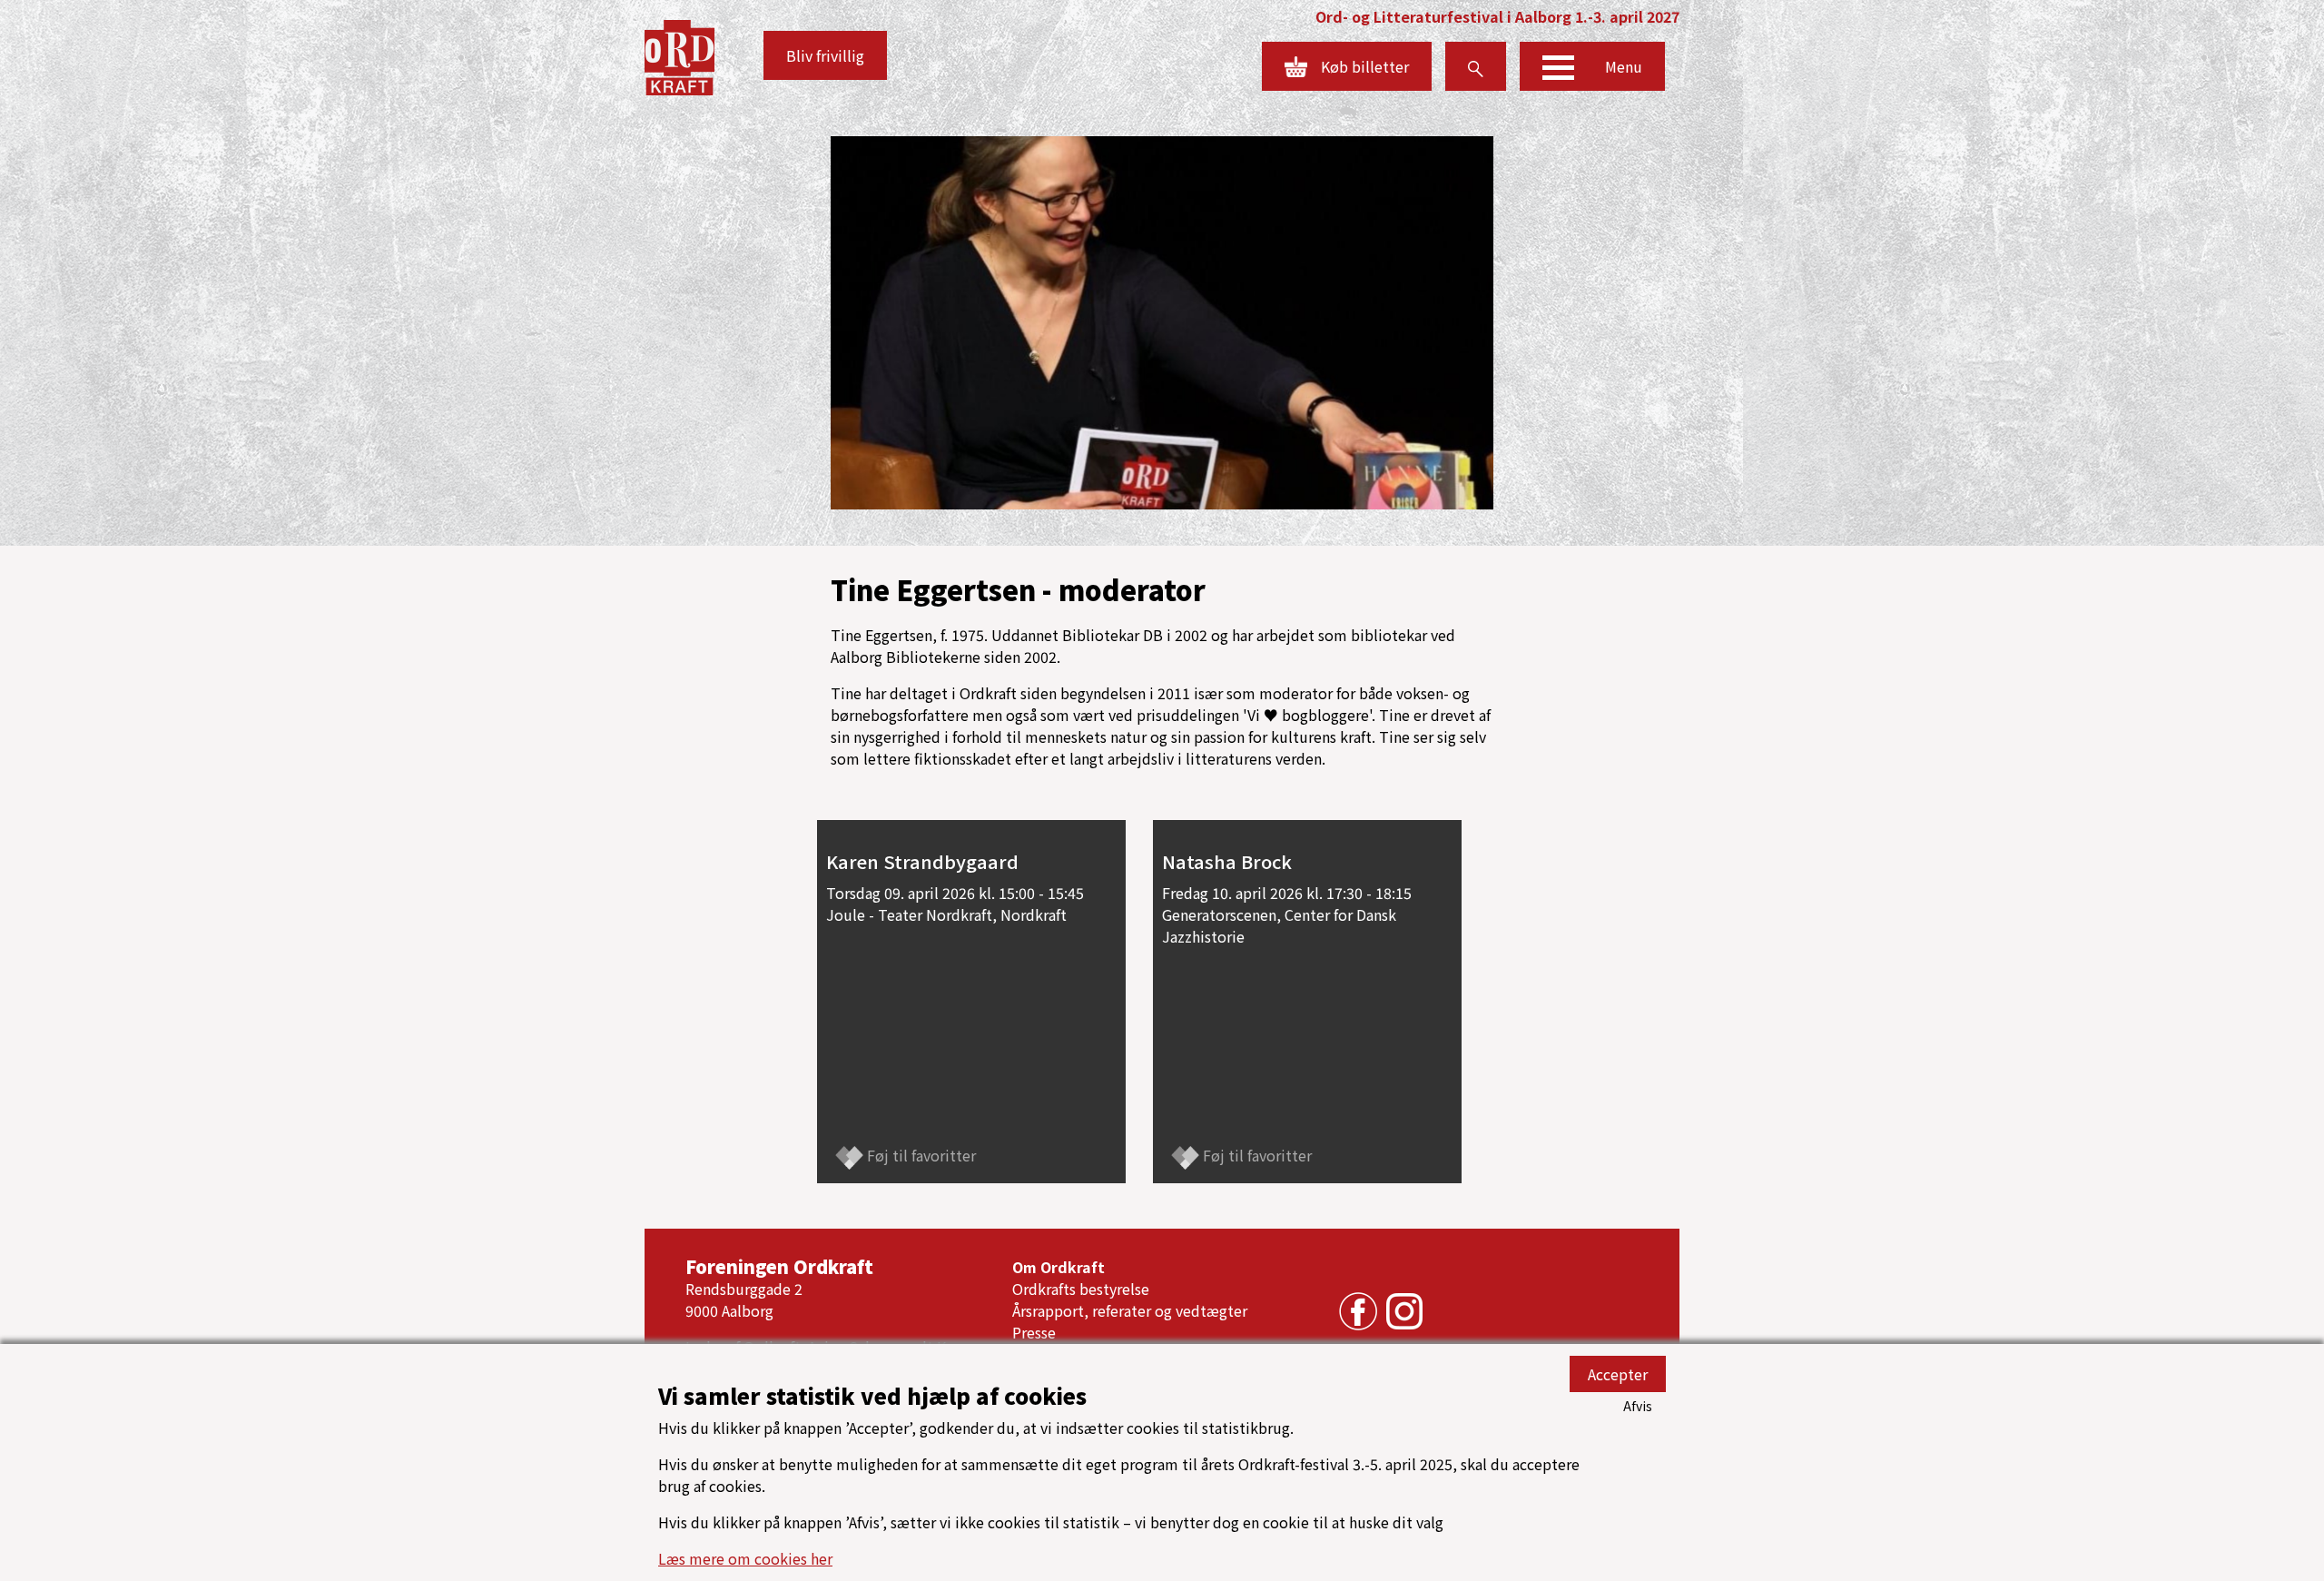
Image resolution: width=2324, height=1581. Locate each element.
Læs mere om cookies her (745, 1558)
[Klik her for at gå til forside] (679, 55)
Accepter (1618, 1374)
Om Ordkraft (1059, 1267)
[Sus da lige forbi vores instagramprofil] (1400, 1309)
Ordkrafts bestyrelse (1081, 1289)
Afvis (1638, 1406)
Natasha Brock (1227, 861)
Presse (1034, 1332)
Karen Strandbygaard (922, 861)
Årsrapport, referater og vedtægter (1130, 1310)
